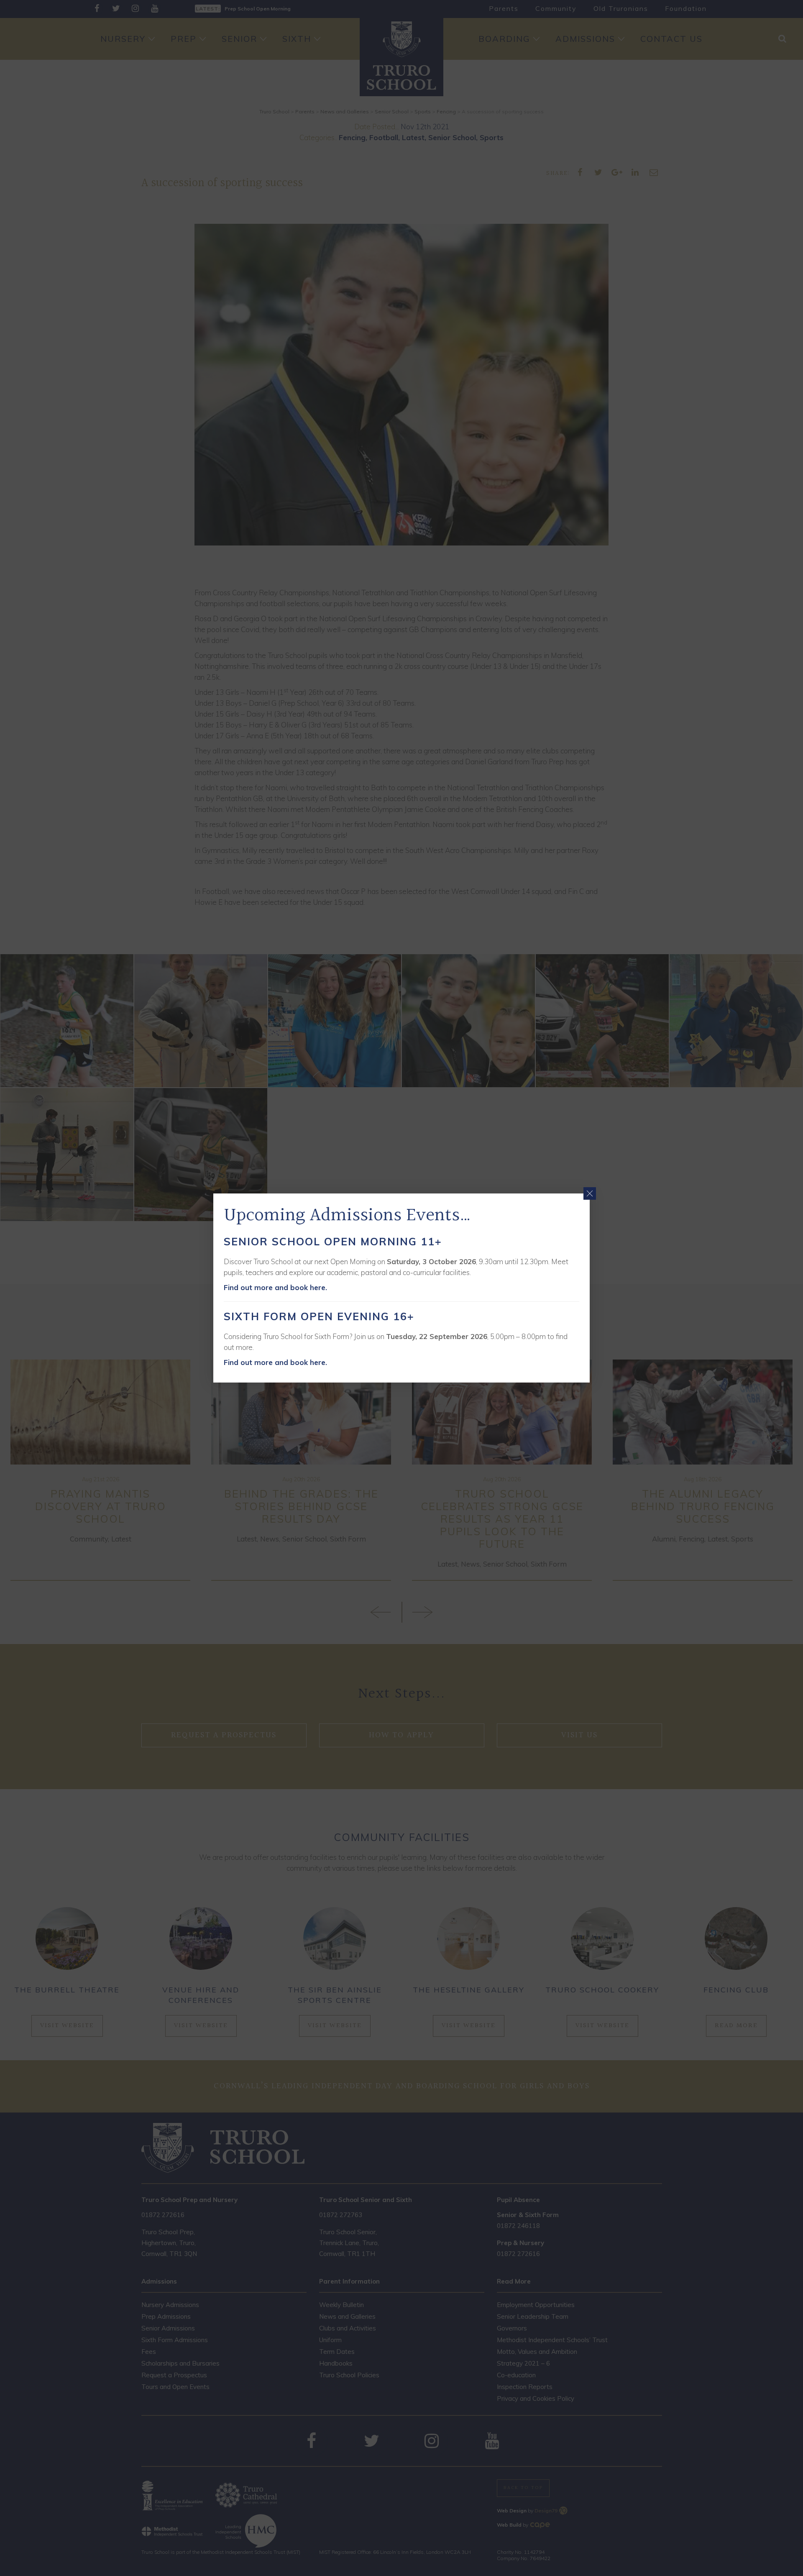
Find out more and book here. (275, 1287)
